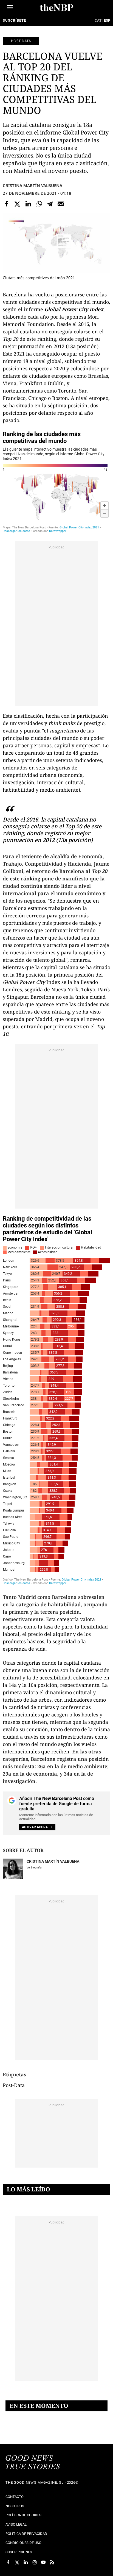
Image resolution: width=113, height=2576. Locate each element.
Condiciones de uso (23, 2543)
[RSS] (52, 2562)
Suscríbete (14, 20)
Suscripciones (19, 2552)
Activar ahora (35, 1827)
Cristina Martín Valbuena (33, 185)
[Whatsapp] (39, 204)
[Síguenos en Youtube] (43, 2562)
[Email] (61, 204)
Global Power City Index (74, 309)
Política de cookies (23, 2515)
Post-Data (21, 41)
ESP (107, 20)
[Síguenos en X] (17, 2562)
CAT (98, 20)
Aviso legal (16, 2524)
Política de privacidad (26, 2534)
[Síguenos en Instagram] (35, 2562)
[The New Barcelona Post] (33, 2463)
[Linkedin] (28, 204)
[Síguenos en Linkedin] (26, 2562)
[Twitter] (18, 204)
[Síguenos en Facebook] (8, 2562)
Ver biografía (34, 1867)
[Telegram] (50, 204)
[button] (10, 7)
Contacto (15, 2497)
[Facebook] (7, 204)
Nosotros (15, 2506)
